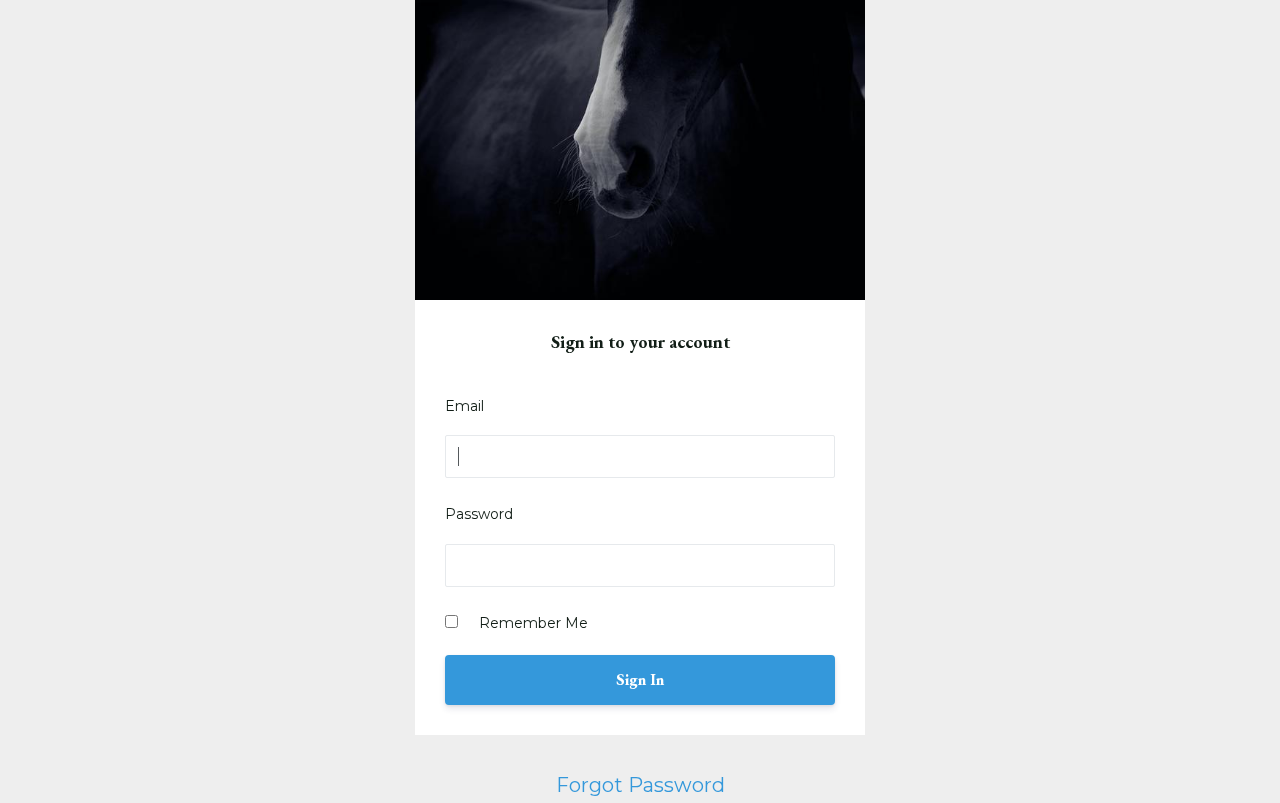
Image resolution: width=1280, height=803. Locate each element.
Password (479, 514)
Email (464, 406)
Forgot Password (640, 785)
